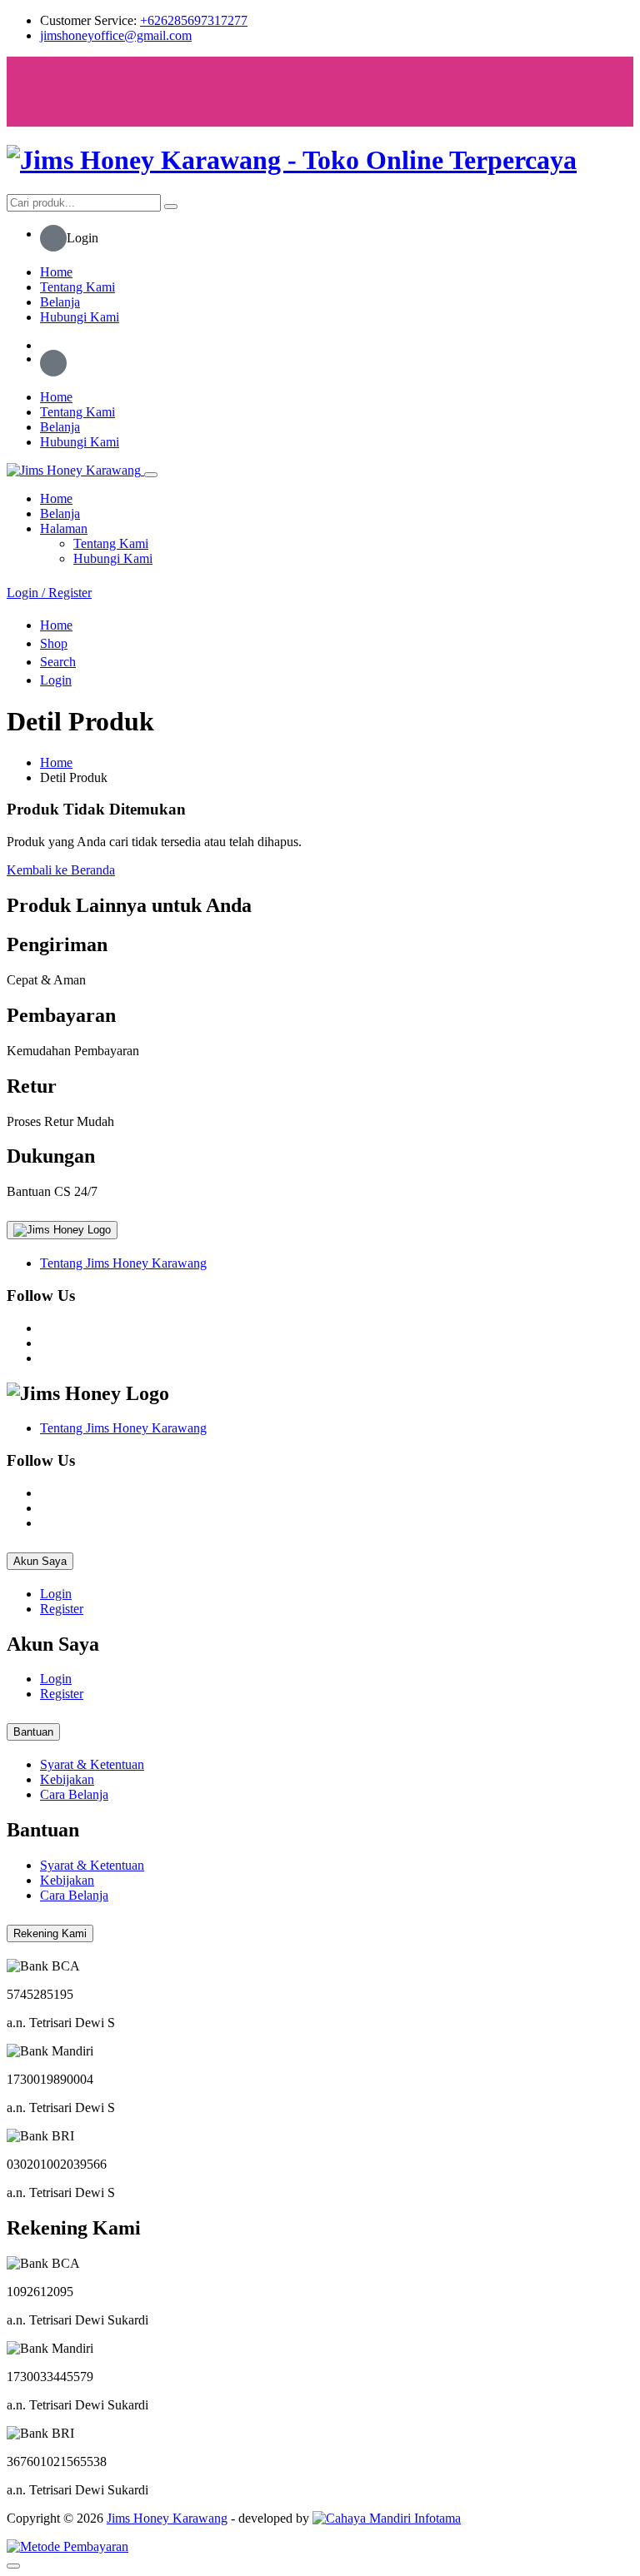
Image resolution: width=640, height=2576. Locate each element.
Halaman (64, 528)
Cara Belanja (74, 1794)
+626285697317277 (194, 20)
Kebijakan (67, 1779)
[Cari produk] (171, 207)
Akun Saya (40, 1561)
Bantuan (33, 1732)
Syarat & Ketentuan (92, 1764)
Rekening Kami (50, 1933)
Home (56, 272)
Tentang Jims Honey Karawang (123, 1263)
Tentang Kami (77, 287)
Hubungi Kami (80, 317)
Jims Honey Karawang (167, 2518)
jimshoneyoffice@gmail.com (116, 35)
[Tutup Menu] (151, 475)
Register (62, 1609)
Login (56, 1594)
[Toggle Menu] (38, 92)
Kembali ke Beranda (61, 870)
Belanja (60, 302)
